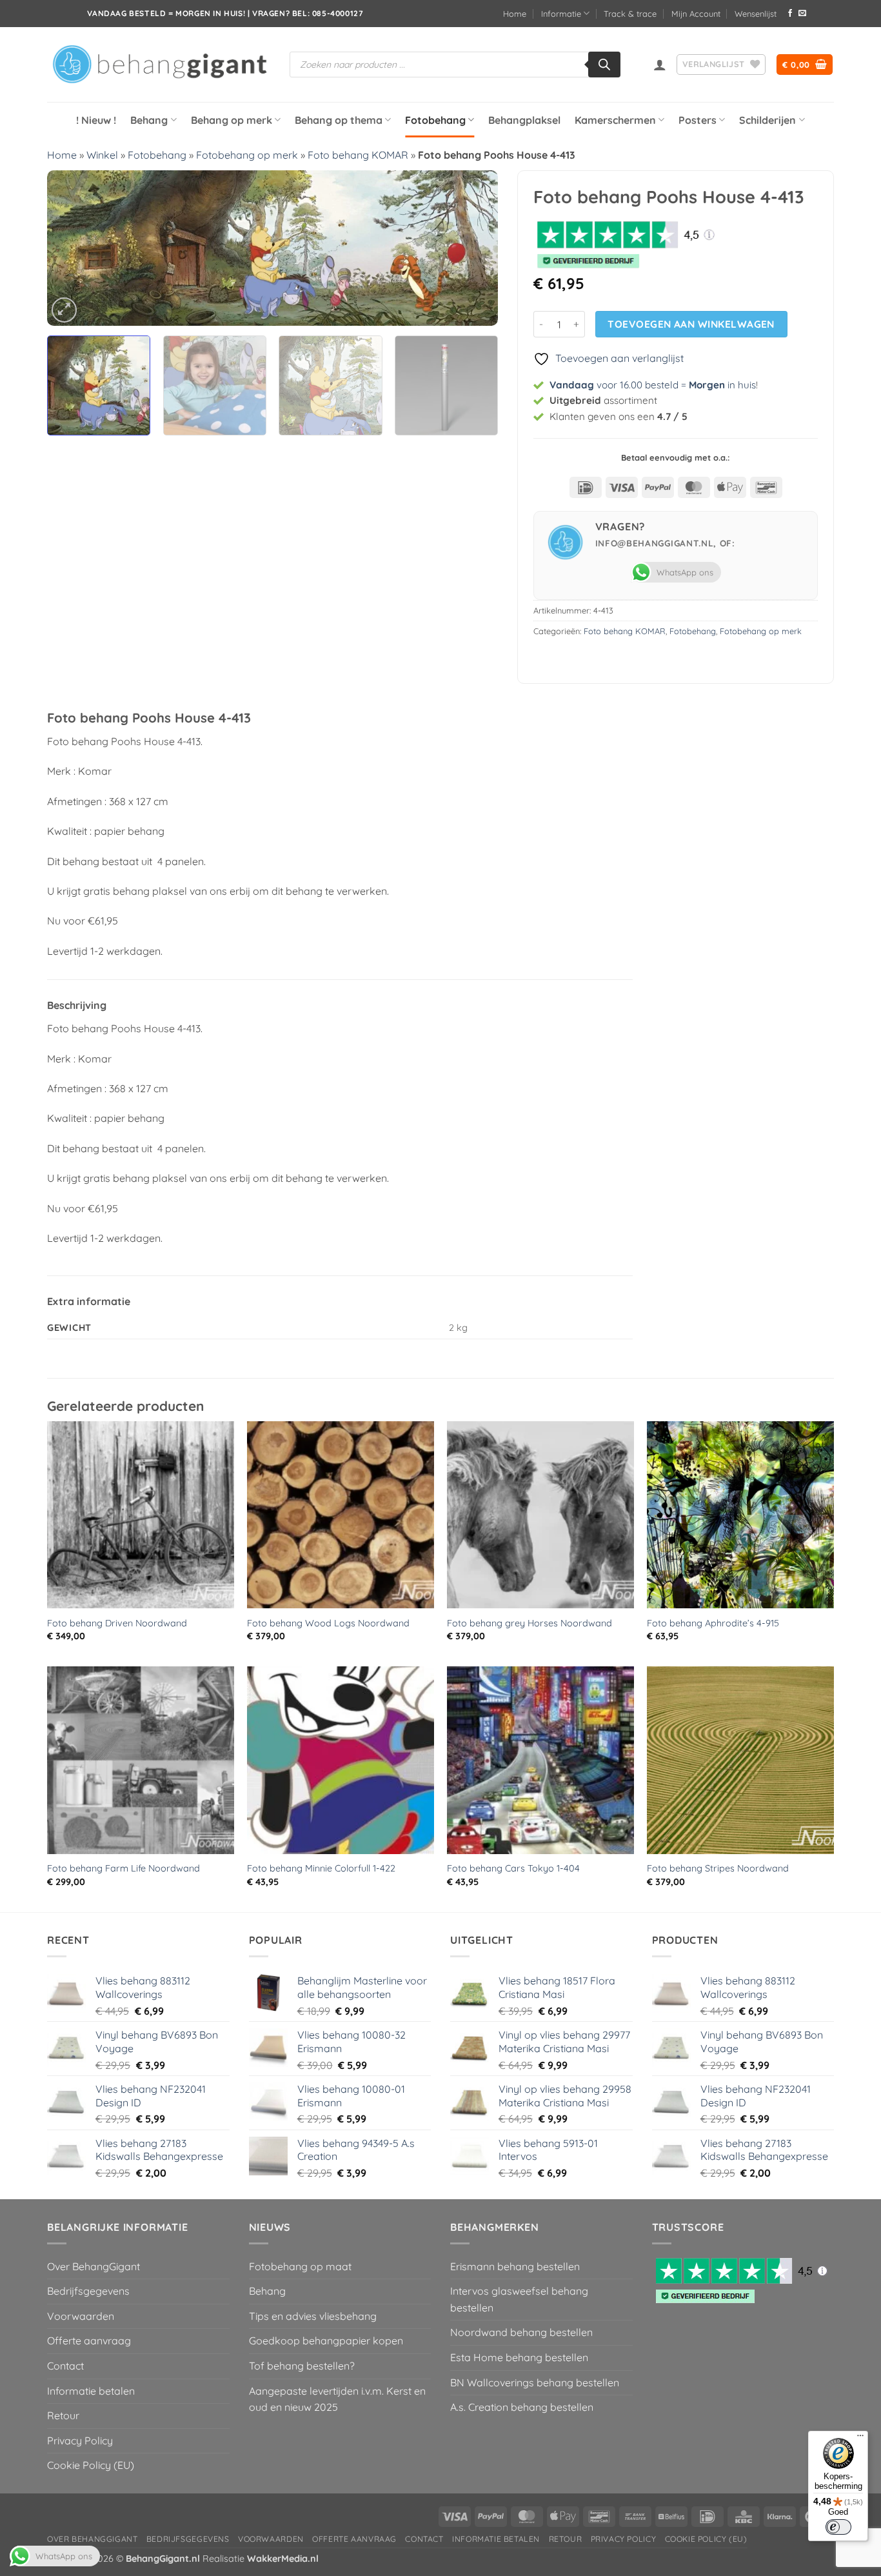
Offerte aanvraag (89, 2341)
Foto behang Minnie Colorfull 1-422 (321, 1868)
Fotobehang (435, 120)
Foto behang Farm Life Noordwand (124, 1868)
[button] (660, 65)
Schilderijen (767, 120)
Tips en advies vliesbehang (313, 2316)
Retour (63, 2415)
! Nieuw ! (96, 120)
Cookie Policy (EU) (91, 2465)
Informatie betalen (91, 2391)
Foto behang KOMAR (358, 155)
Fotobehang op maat (300, 2266)
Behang (149, 120)
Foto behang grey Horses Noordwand (530, 1623)
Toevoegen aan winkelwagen (691, 324)
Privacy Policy (80, 2441)
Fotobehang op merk (247, 155)
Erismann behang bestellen (515, 2266)
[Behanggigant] (159, 65)
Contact (65, 2366)
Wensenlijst (756, 14)
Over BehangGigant (94, 2266)
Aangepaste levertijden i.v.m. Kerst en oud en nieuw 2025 (337, 2399)
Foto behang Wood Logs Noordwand (328, 1623)
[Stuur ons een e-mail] (802, 14)
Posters (698, 120)
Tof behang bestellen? (302, 2366)
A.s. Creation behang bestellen (522, 2407)
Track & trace (630, 14)
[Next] (473, 248)
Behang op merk (232, 120)
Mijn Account (696, 14)
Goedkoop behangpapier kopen (326, 2341)
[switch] (838, 2527)
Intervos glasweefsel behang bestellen (519, 2299)
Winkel (102, 155)
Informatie (561, 14)
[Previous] (72, 248)
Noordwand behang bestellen (521, 2332)
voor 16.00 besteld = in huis (653, 385)
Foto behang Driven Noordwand (117, 1623)
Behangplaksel (524, 120)
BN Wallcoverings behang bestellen (535, 2382)
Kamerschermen (615, 120)
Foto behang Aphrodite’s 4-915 (713, 1623)
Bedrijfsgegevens (88, 2291)
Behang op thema (339, 120)
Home (515, 14)
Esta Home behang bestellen (519, 2357)
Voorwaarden (81, 2316)
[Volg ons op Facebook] (790, 14)
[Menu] (860, 2439)
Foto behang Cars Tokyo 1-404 (513, 1868)
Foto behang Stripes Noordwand (718, 1868)
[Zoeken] (604, 65)
